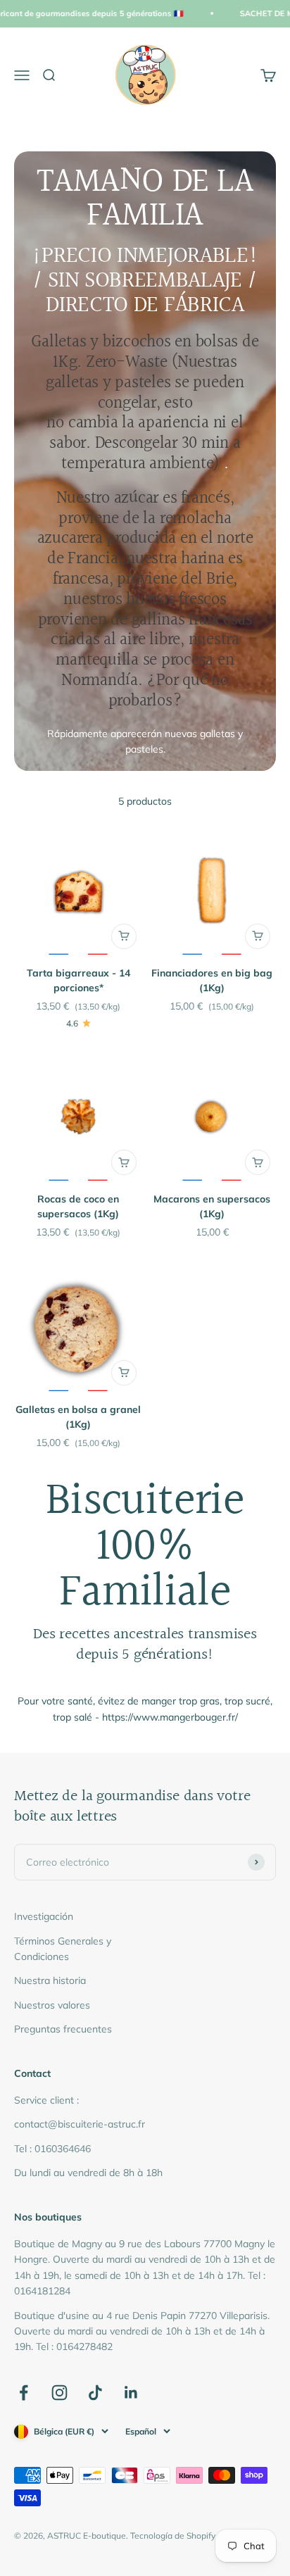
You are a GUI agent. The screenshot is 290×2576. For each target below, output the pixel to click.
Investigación (44, 1916)
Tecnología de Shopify (173, 2536)
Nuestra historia (50, 1980)
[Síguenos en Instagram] (59, 2393)
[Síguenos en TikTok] (95, 2393)
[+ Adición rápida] (124, 936)
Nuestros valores (52, 2005)
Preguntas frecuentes (63, 2029)
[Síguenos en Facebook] (24, 2393)
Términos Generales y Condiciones (63, 1949)
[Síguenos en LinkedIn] (131, 2393)
